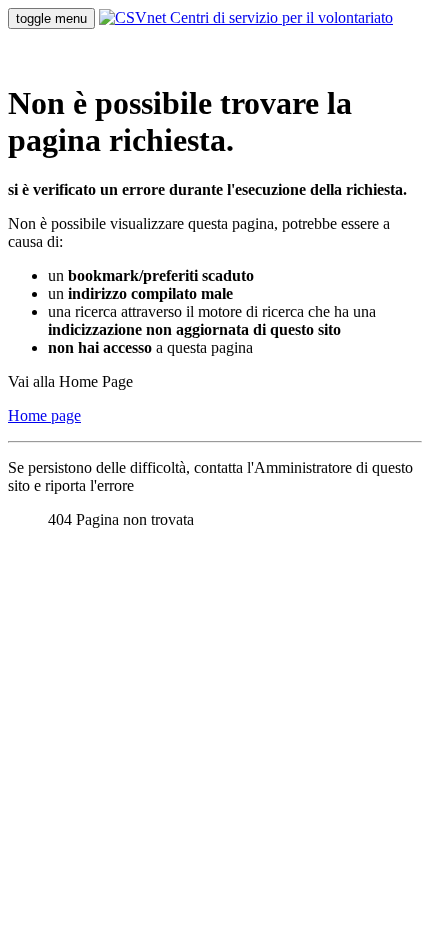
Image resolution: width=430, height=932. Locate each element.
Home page (44, 415)
